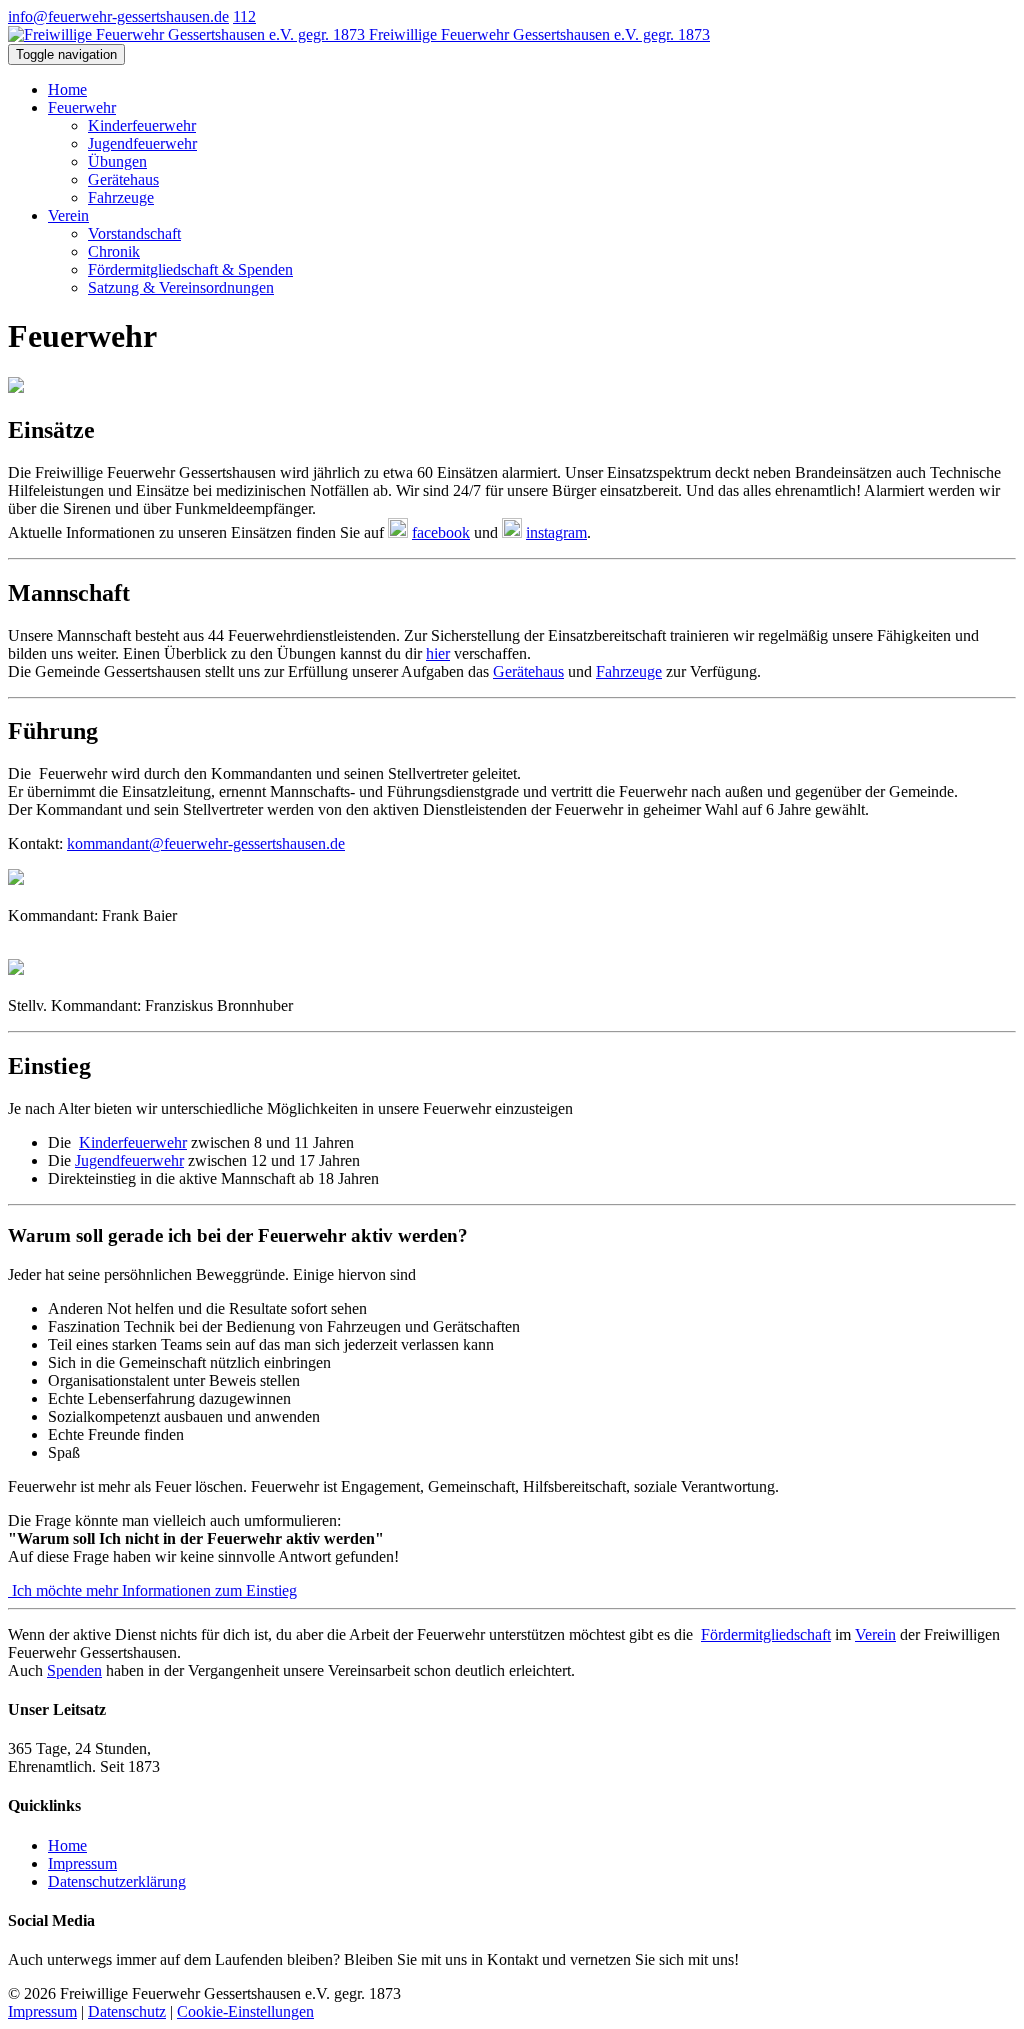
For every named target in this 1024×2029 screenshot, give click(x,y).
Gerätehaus (123, 179)
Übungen (117, 161)
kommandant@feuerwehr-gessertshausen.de (206, 843)
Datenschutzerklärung (117, 1881)
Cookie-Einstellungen (245, 2011)
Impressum (82, 1863)
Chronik (114, 251)
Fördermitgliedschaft (766, 1634)
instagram (556, 532)
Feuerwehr (82, 107)
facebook (441, 532)
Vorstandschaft (134, 233)
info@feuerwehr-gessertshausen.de (118, 16)
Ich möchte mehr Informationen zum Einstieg (152, 1590)
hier (438, 653)
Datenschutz (127, 2011)
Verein (68, 215)
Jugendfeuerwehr (142, 143)
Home (67, 89)
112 (244, 16)
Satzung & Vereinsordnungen (181, 287)
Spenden (74, 1670)
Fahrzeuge (121, 197)
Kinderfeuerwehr (142, 125)
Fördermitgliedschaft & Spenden (190, 269)
